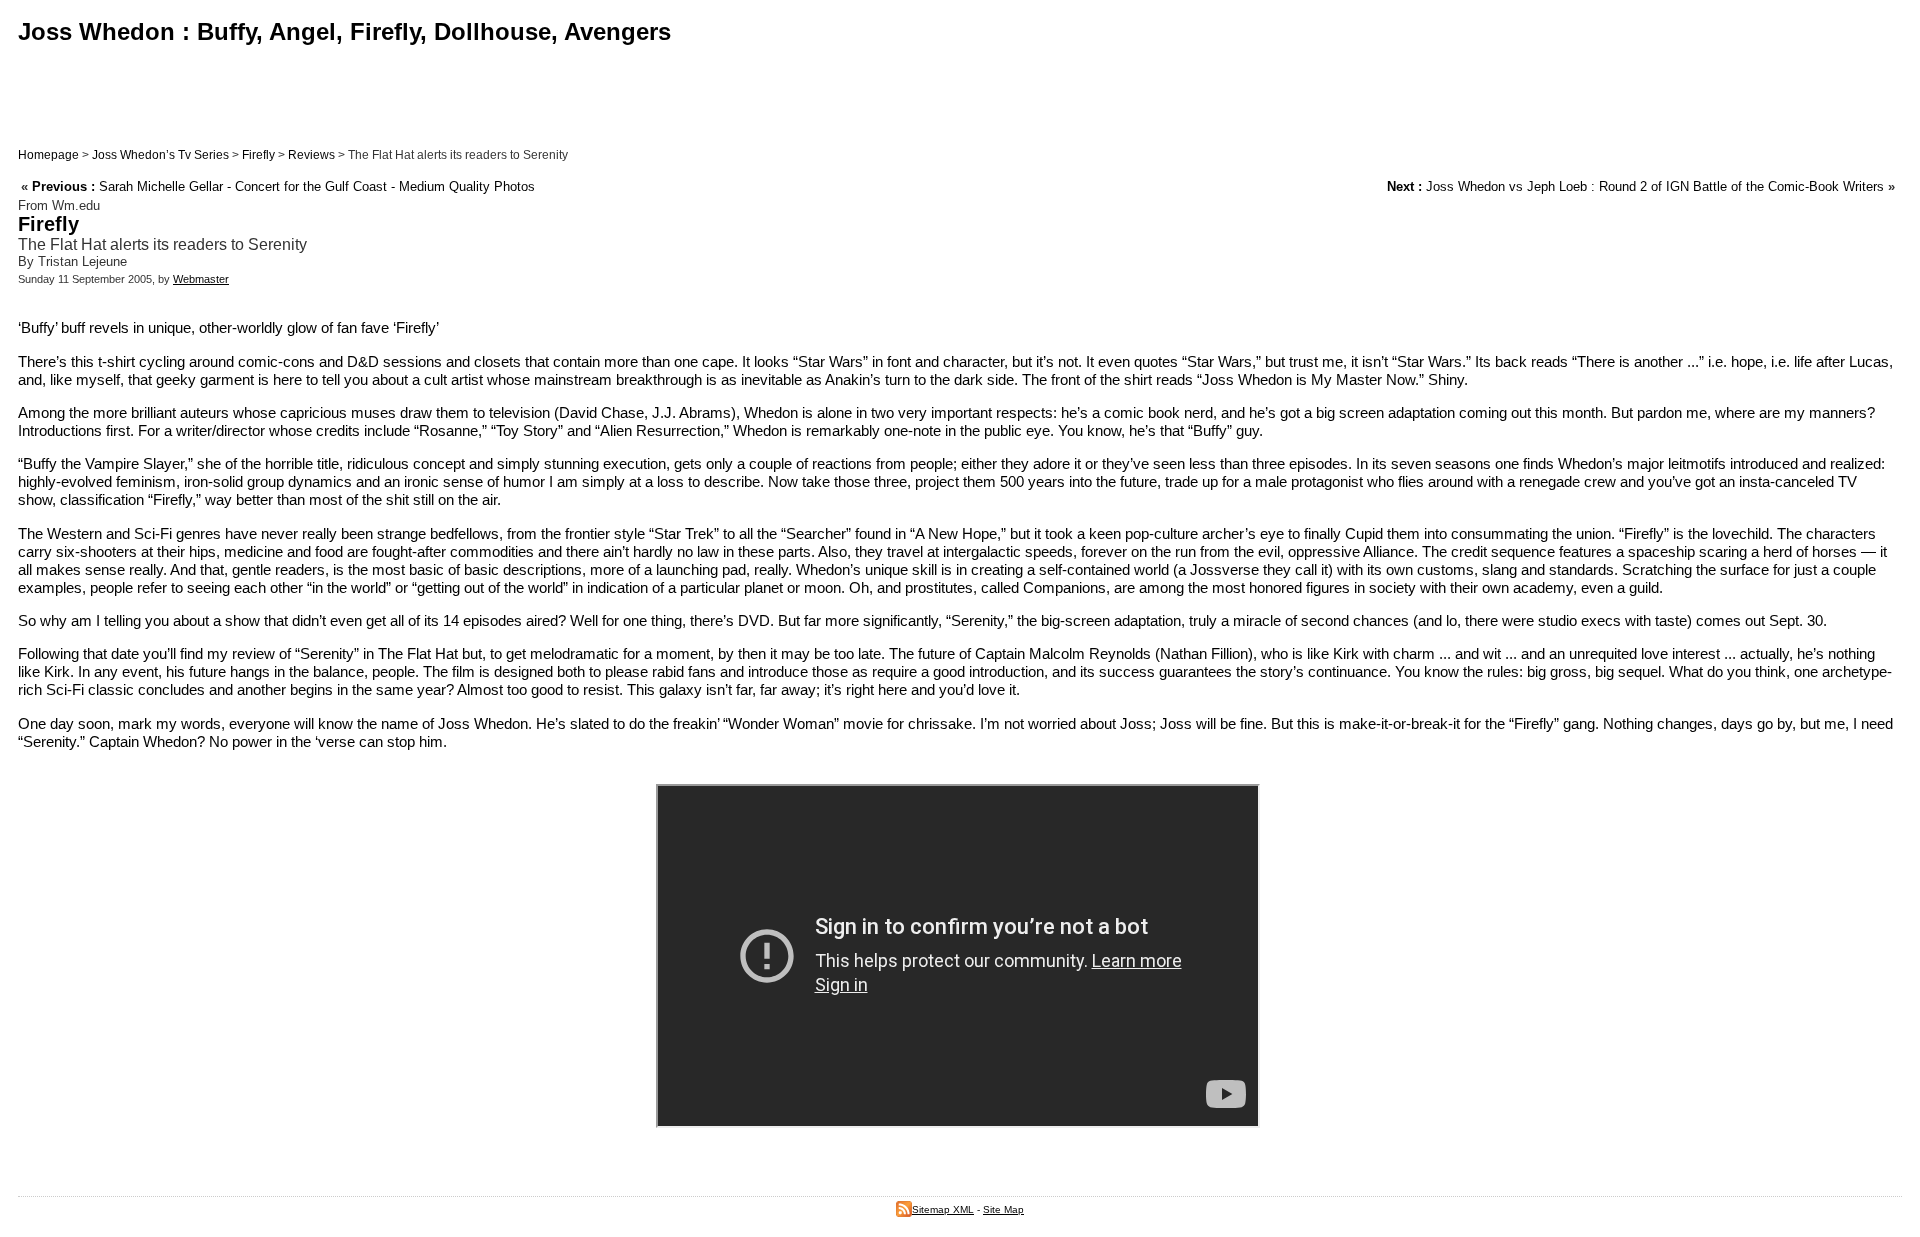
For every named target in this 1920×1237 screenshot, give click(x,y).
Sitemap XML (943, 1209)
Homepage (48, 155)
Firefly (258, 155)
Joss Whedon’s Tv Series (160, 155)
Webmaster (201, 279)
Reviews (311, 155)
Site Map (1003, 1209)
